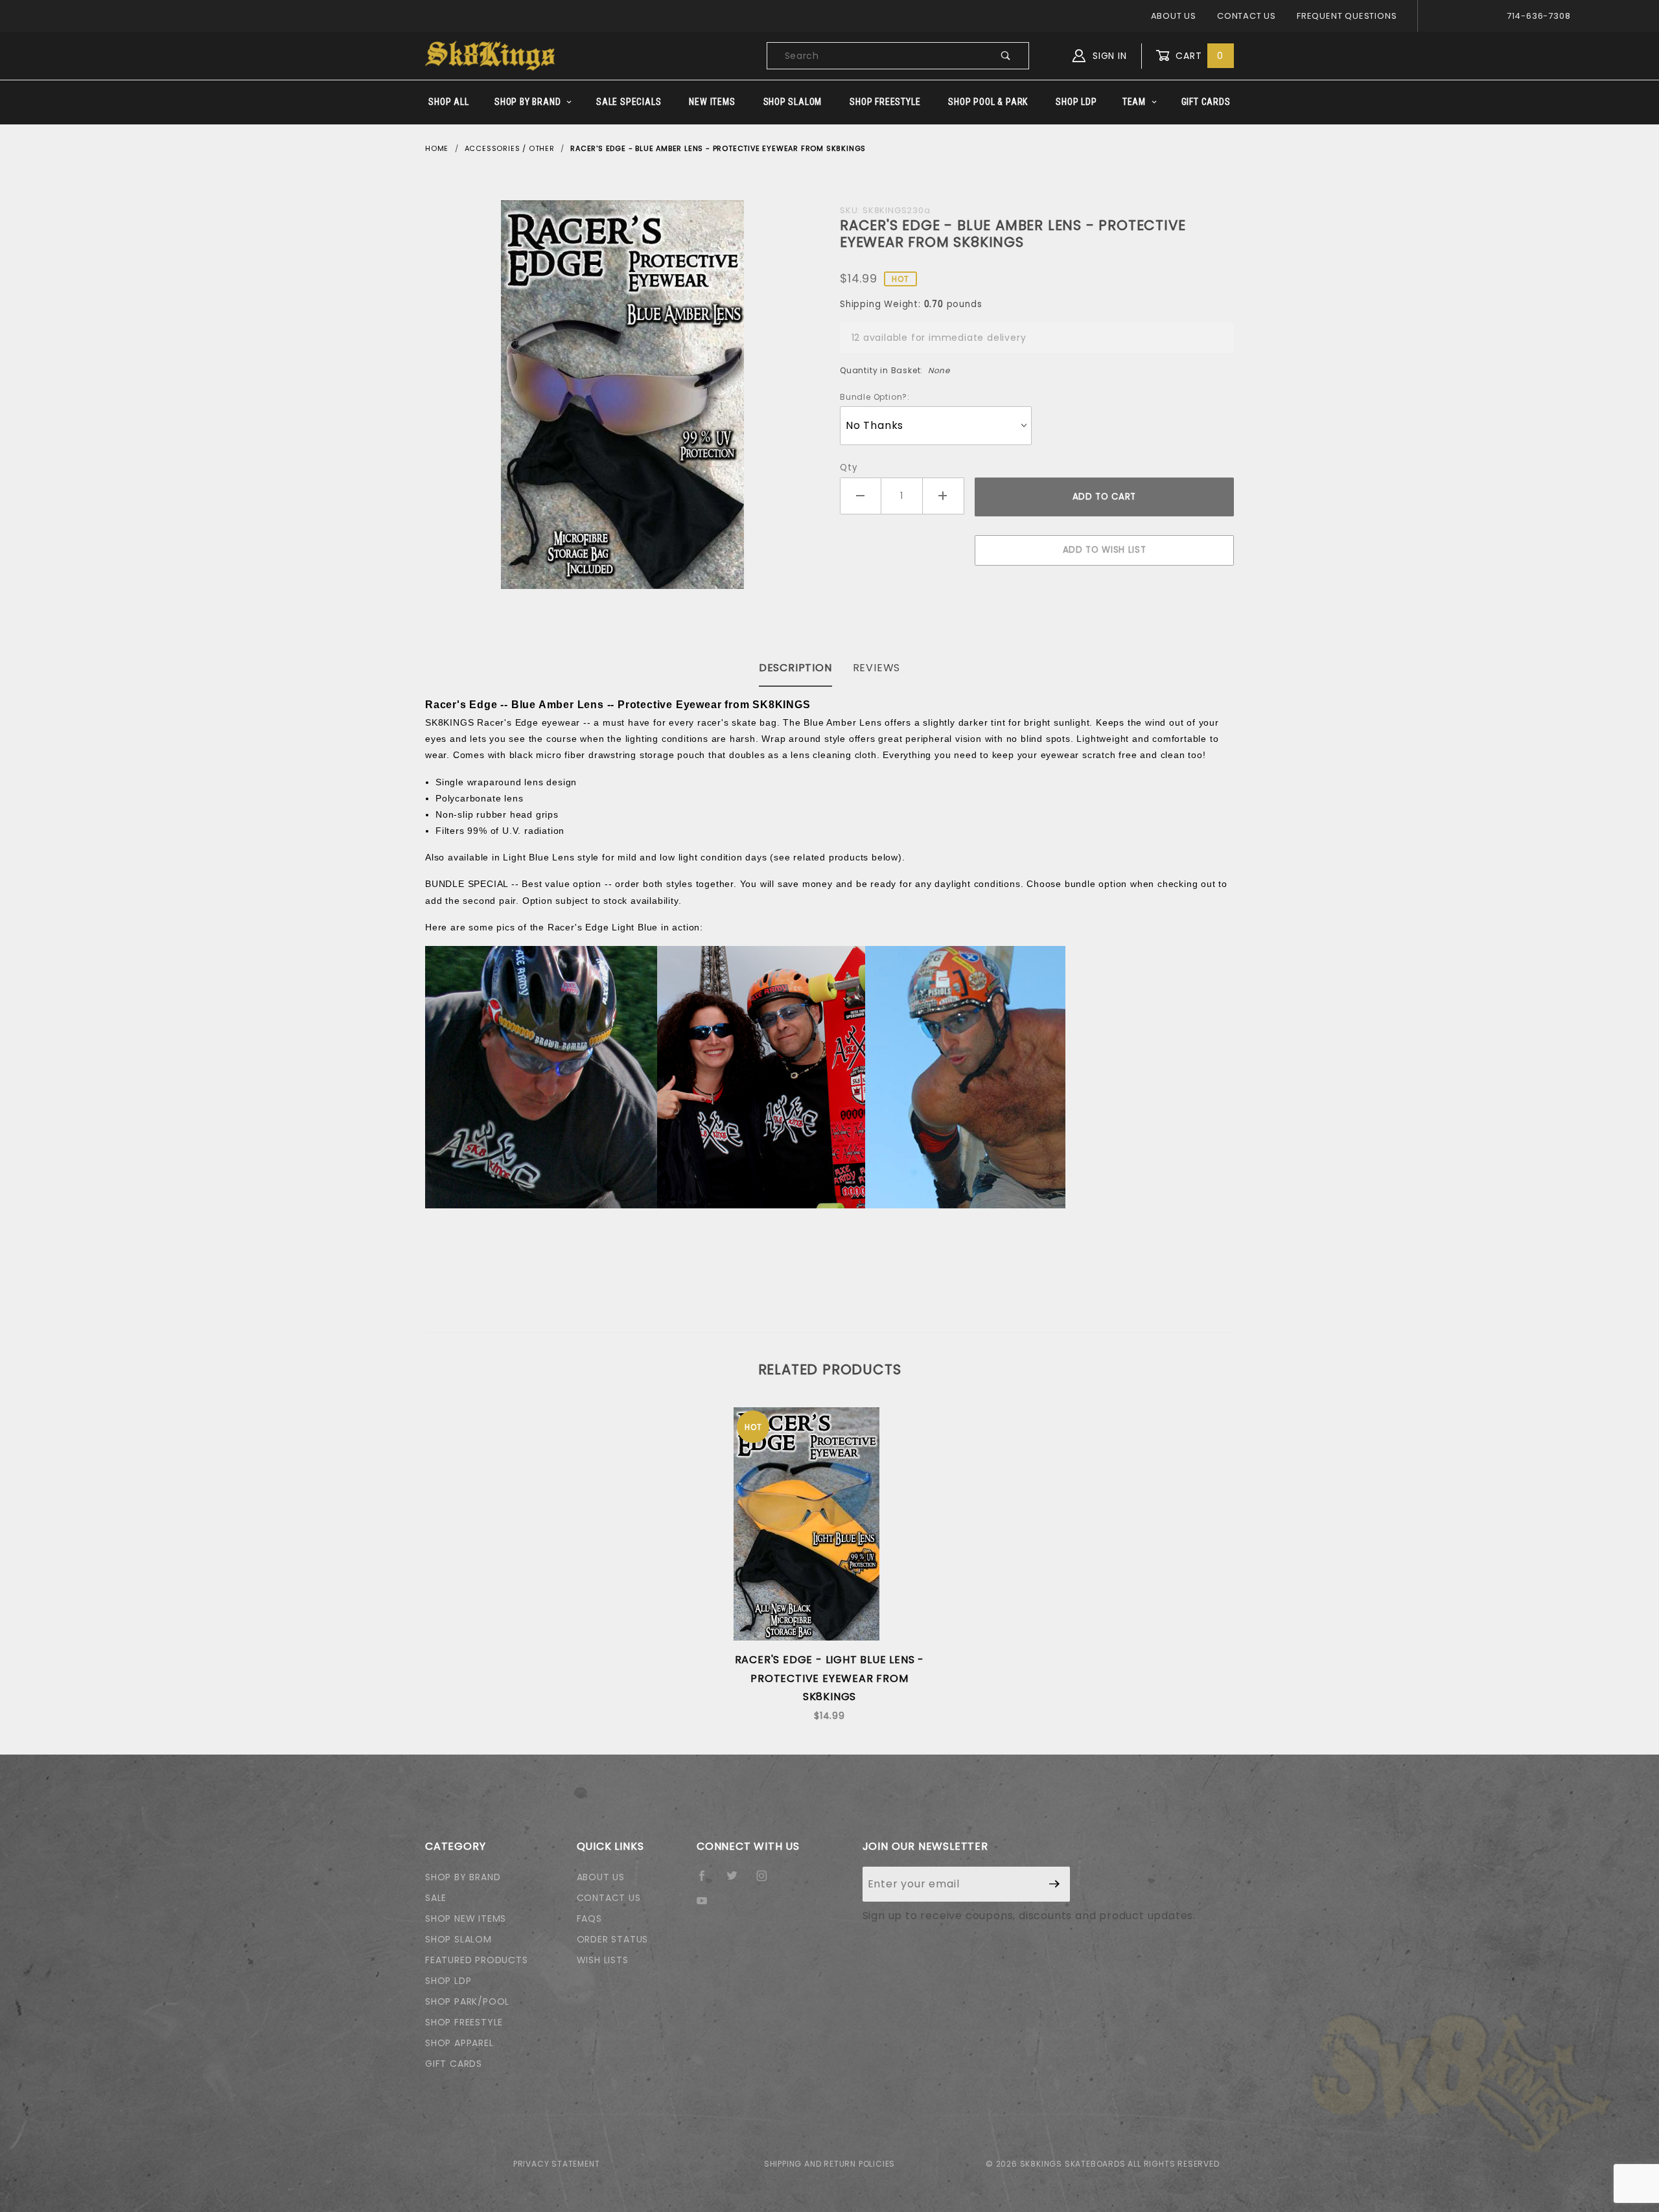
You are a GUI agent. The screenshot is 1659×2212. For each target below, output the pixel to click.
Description (795, 668)
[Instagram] (767, 1881)
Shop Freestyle (885, 102)
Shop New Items (466, 1918)
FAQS (589, 1918)
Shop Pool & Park (988, 102)
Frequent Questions (1347, 16)
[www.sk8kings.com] (490, 55)
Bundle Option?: (875, 397)
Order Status (613, 1939)
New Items (712, 102)
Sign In (1108, 56)
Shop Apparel (459, 2043)
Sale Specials (629, 102)
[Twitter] (737, 1881)
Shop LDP (1076, 102)
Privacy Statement (557, 2164)
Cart (1198, 56)
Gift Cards (1206, 102)
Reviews (877, 668)
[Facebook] (707, 1881)
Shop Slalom (793, 102)
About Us (1174, 16)
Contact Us (1247, 16)
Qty (848, 467)
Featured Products (477, 1960)
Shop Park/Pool (467, 2001)
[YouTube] (708, 1906)
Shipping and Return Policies (829, 2164)
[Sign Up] (1055, 1884)
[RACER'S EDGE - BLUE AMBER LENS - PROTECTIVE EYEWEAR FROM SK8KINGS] (622, 395)
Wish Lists (603, 1960)
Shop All (448, 102)
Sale (436, 1898)
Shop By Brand (528, 102)
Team (1134, 102)
